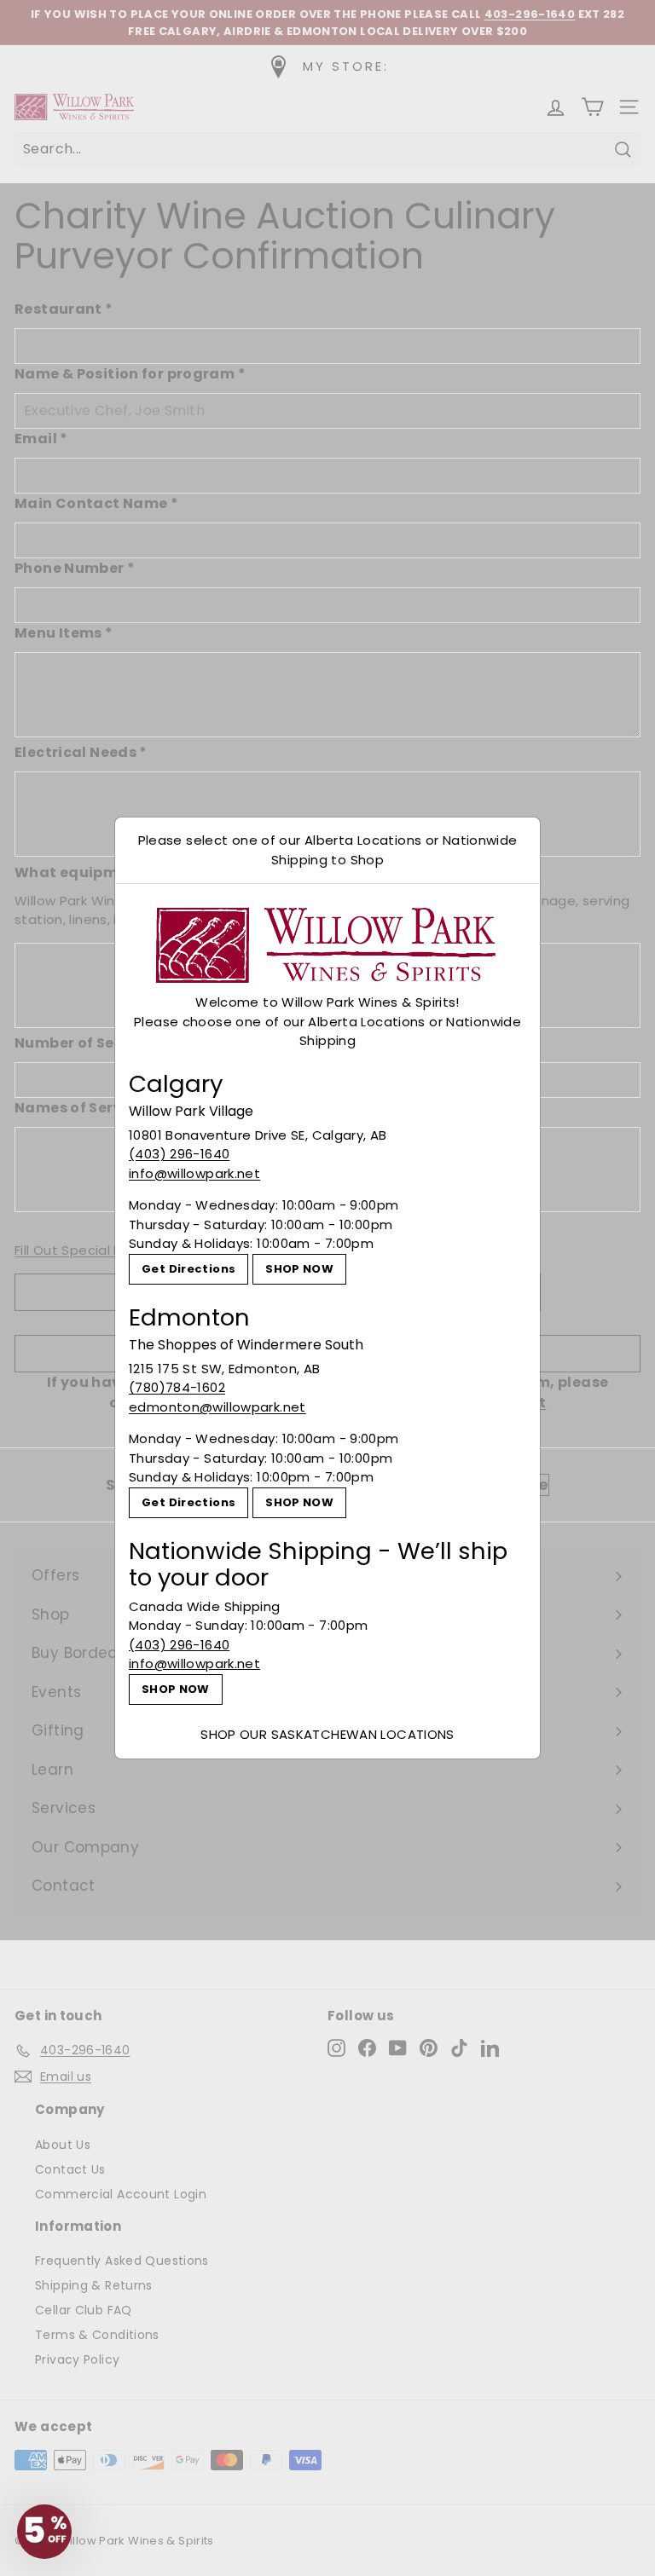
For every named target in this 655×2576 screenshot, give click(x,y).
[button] (44, 2532)
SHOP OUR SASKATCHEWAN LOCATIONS (327, 1734)
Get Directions (188, 1269)
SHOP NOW (299, 1269)
